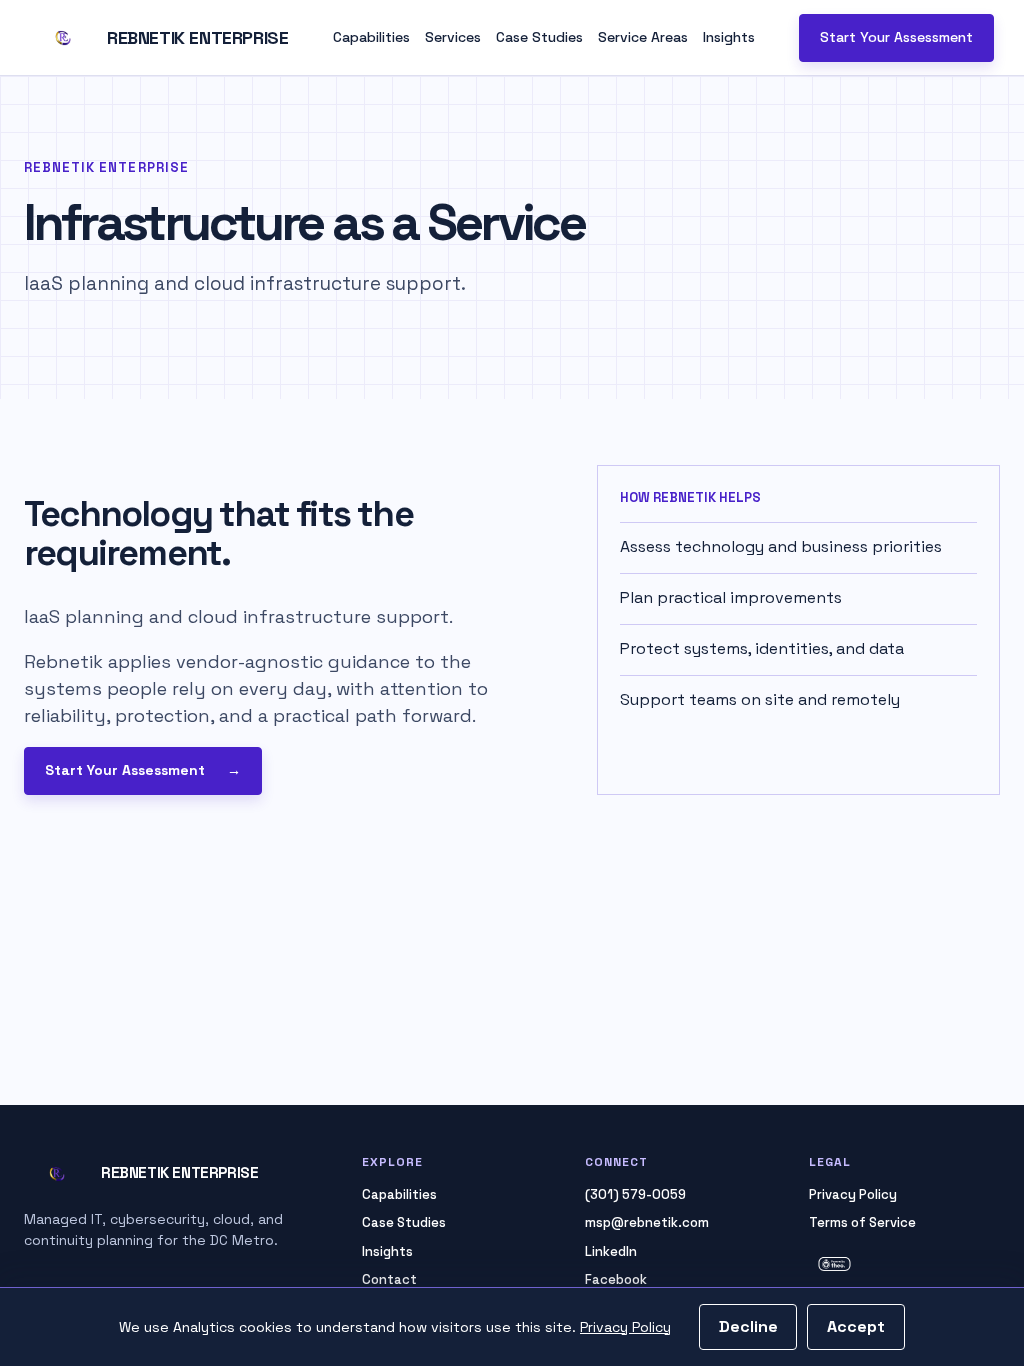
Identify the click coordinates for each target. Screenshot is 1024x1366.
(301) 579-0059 (635, 1194)
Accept (856, 1326)
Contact (389, 1279)
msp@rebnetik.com (647, 1222)
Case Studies (539, 37)
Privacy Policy (625, 1327)
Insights (729, 37)
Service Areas (643, 37)
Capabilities (371, 37)
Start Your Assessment (896, 37)
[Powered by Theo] (904, 1263)
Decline (748, 1326)
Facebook (616, 1279)
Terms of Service (862, 1222)
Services (453, 37)
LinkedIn (611, 1251)
